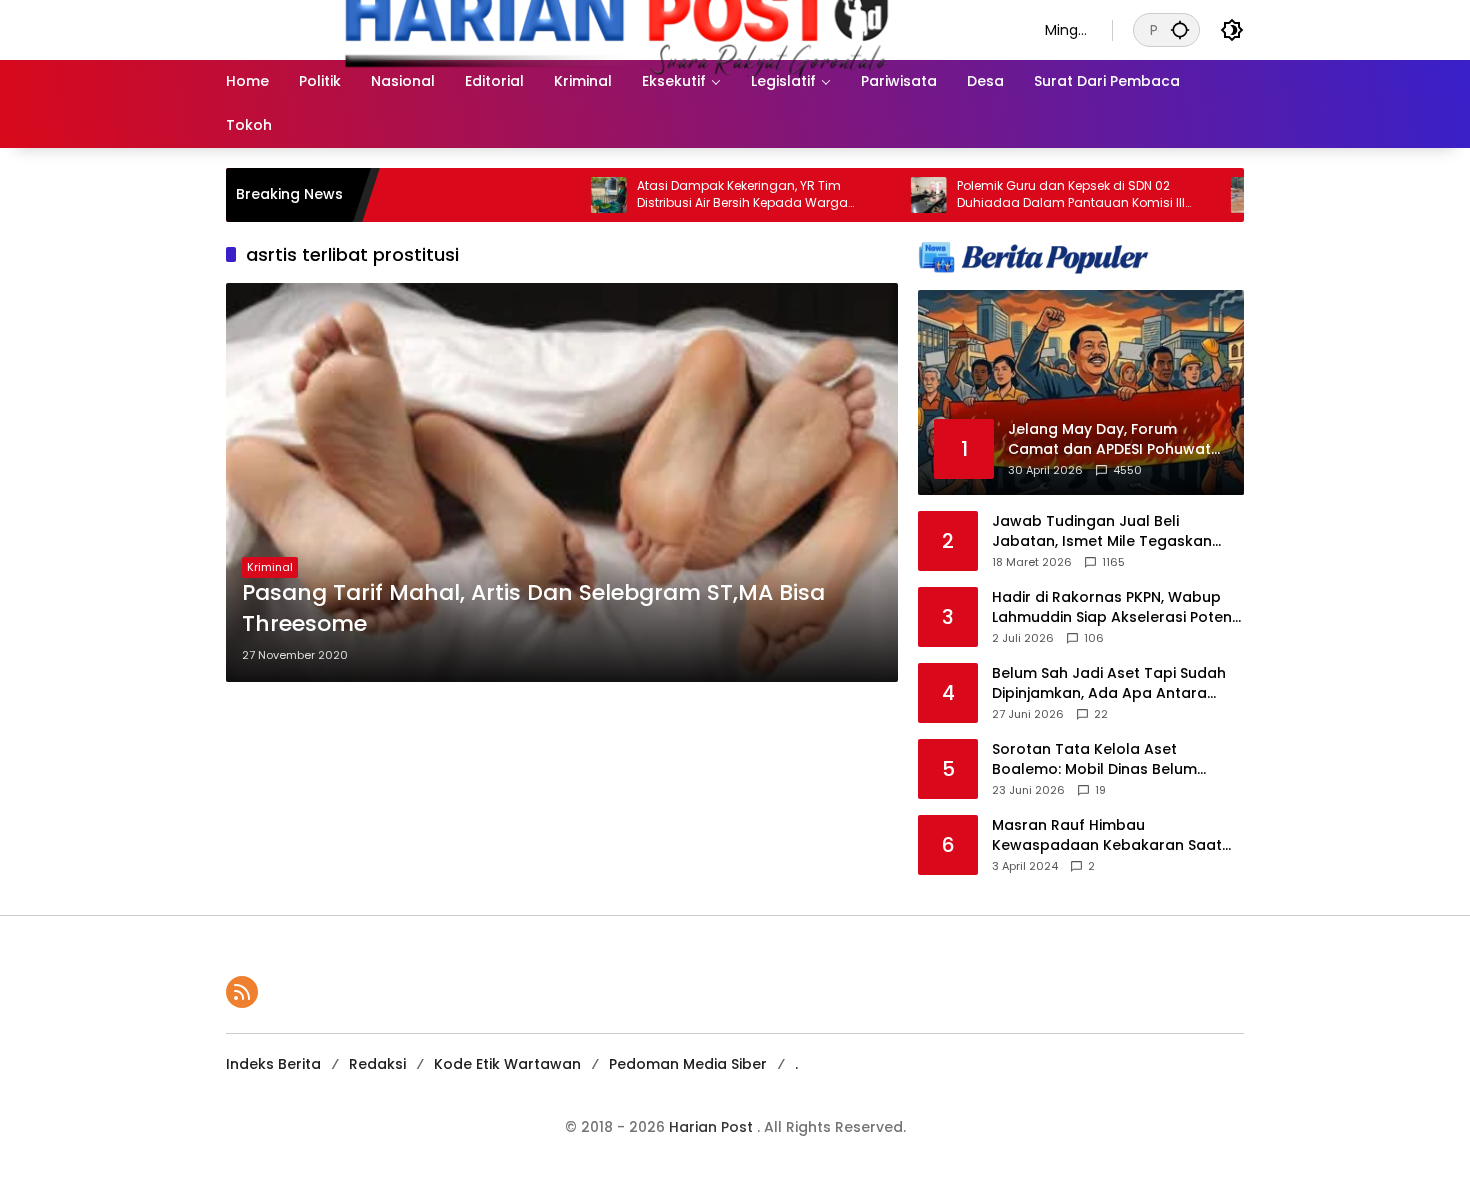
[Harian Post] (615, 29)
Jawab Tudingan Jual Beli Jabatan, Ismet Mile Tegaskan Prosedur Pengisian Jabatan (1102, 531)
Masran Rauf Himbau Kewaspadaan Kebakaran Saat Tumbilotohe (1107, 835)
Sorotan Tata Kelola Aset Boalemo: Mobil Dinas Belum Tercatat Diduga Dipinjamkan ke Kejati (1109, 759)
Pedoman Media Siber (688, 1064)
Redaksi (377, 1064)
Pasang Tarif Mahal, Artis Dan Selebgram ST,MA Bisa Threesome (533, 608)
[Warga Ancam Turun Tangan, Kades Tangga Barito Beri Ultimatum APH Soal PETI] (1199, 195)
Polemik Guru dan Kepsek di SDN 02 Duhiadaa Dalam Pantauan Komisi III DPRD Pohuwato (1021, 195)
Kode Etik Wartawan (507, 1064)
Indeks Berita (273, 1064)
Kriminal (270, 567)
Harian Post (713, 1127)
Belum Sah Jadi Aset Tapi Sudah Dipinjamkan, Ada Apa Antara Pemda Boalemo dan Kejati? (1109, 683)
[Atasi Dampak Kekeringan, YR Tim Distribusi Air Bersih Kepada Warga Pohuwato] (559, 195)
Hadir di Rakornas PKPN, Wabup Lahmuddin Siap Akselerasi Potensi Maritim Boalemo (1117, 607)
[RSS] (242, 992)
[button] (1180, 29)
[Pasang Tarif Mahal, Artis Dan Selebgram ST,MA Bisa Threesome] (562, 482)
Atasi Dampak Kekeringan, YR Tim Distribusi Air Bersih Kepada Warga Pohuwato (692, 195)
